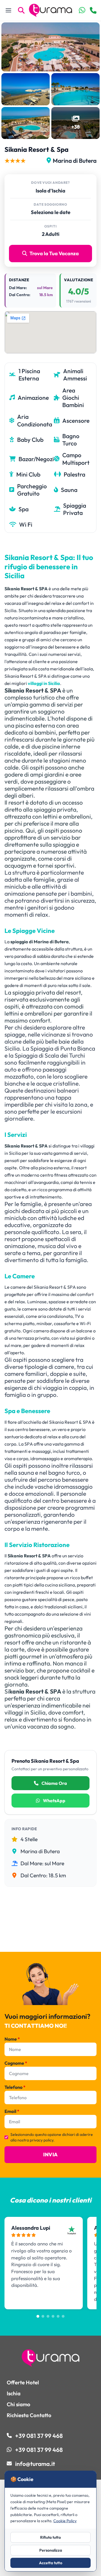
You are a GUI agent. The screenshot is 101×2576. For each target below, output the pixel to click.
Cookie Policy (65, 2521)
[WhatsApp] (82, 10)
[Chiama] (93, 11)
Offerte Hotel (23, 2382)
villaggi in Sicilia (44, 683)
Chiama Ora (54, 1783)
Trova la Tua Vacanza (54, 253)
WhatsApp (54, 1801)
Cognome (16, 2063)
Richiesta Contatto (29, 2415)
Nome (12, 2039)
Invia (50, 2155)
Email (12, 2111)
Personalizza (51, 2550)
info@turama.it (35, 2464)
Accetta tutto (51, 2563)
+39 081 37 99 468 (39, 2436)
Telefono (15, 2087)
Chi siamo (19, 2404)
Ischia (14, 2393)
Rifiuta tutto (50, 2537)
